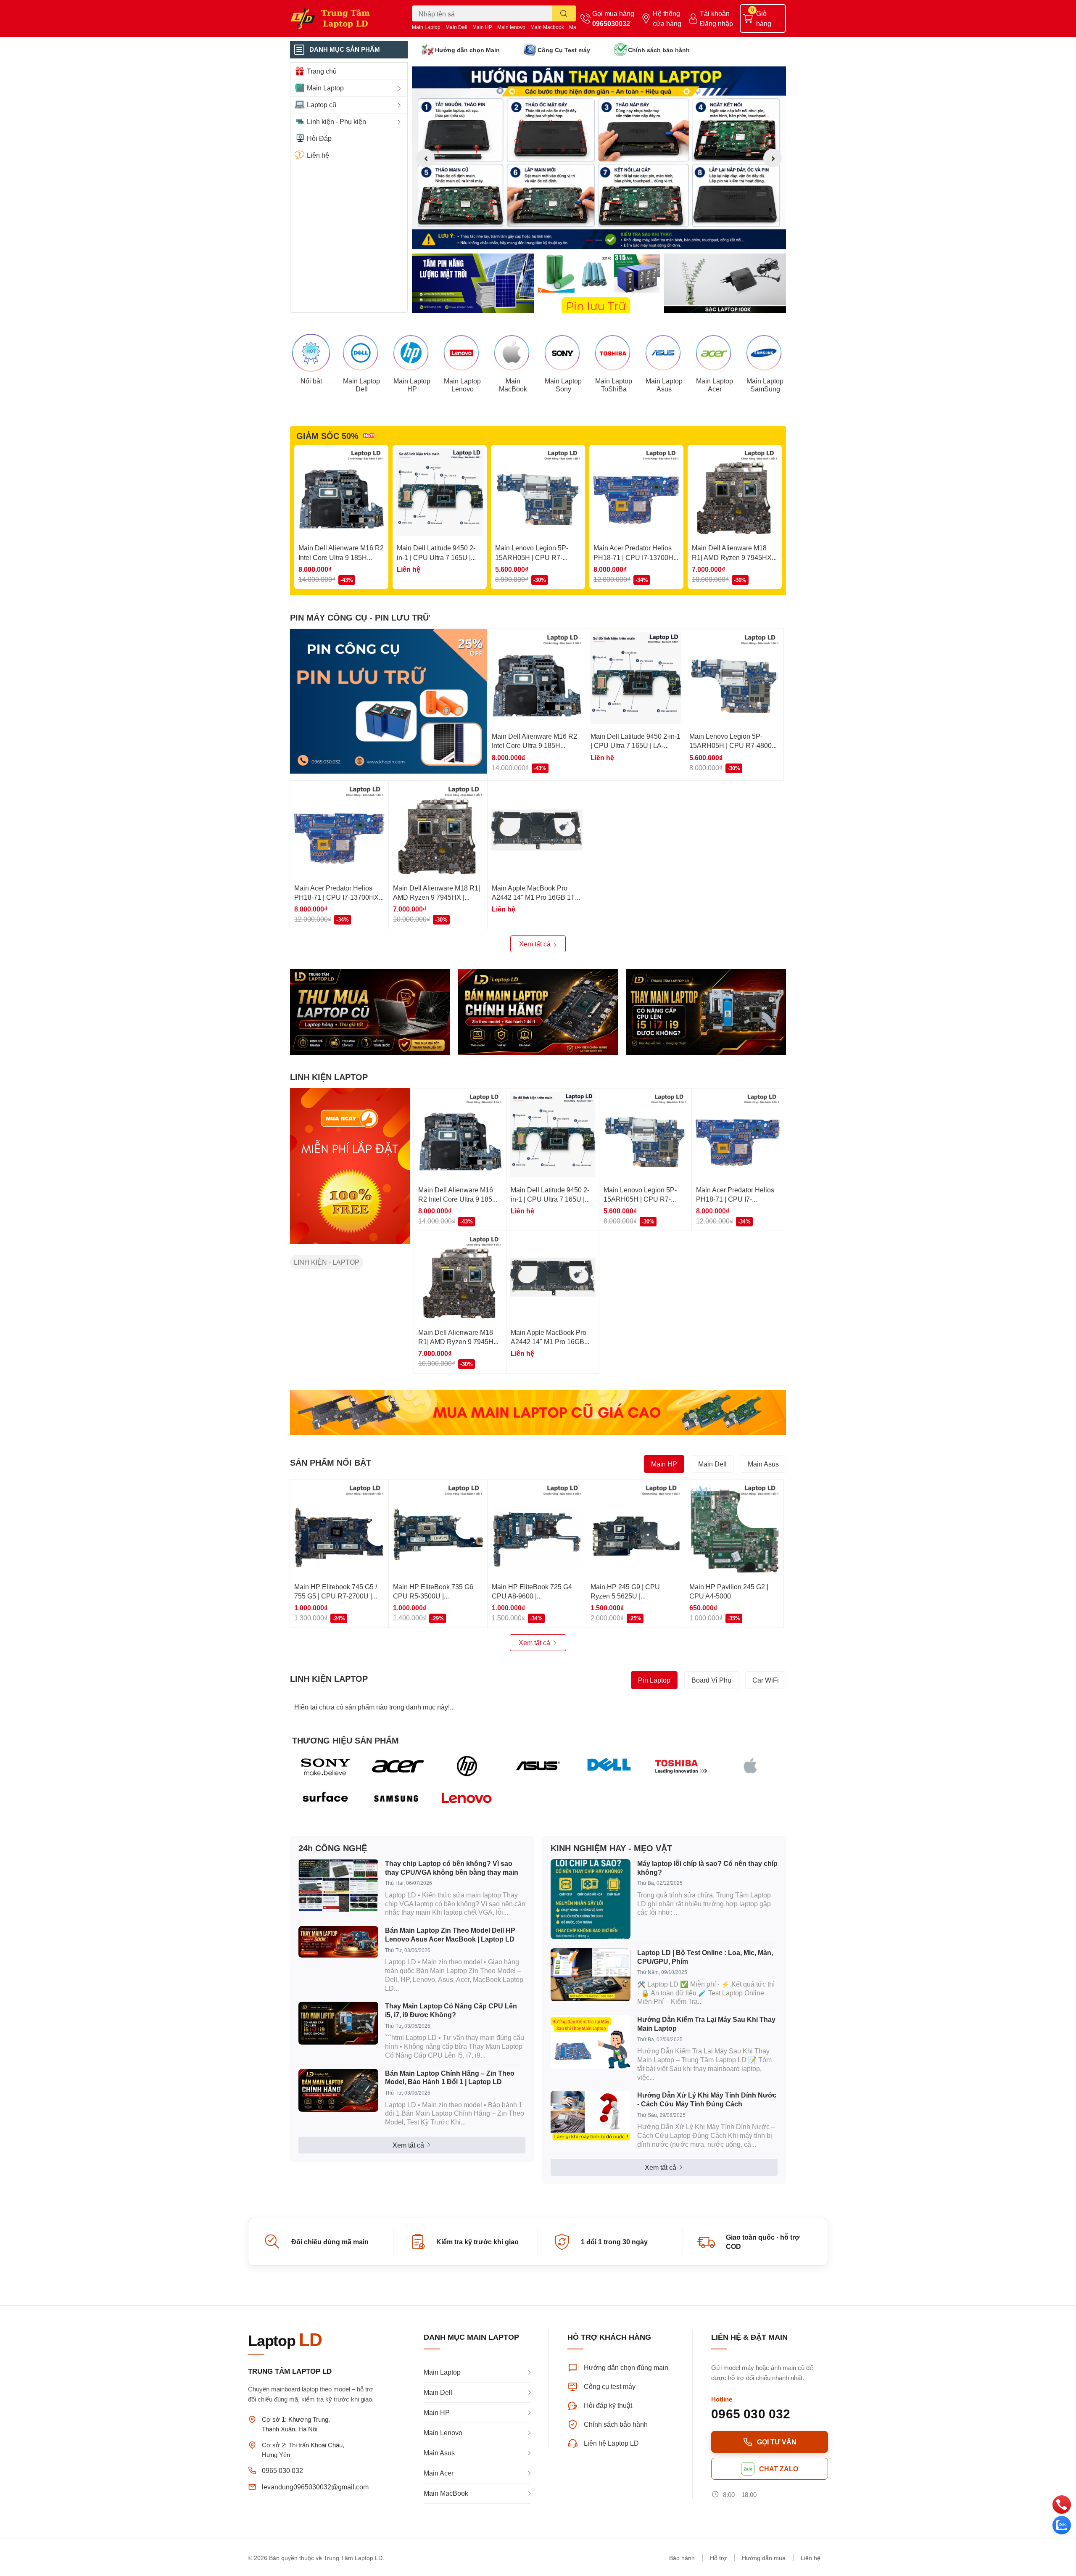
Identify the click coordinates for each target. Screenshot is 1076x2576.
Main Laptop (426, 27)
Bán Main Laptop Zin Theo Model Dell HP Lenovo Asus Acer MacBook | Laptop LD (450, 1934)
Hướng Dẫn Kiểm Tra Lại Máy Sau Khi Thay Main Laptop (706, 2024)
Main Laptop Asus (664, 385)
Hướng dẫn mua (764, 2558)
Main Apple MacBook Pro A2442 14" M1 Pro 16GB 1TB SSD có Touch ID (536, 897)
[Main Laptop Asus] (664, 353)
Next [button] (773, 158)
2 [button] (599, 240)
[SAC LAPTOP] (725, 283)
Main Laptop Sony (563, 385)
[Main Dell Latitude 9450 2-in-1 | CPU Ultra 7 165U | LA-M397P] (440, 492)
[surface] (326, 1799)
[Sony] (326, 1766)
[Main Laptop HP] (412, 353)
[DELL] (609, 1766)
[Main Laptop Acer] (715, 353)
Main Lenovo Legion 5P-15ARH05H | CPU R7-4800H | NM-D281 (532, 557)
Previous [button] (425, 158)
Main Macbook (547, 27)
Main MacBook (513, 385)
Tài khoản (715, 13)
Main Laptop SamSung (765, 385)
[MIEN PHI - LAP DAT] (350, 1166)
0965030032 (611, 23)
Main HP (482, 27)
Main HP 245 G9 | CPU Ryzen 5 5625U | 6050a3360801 (625, 1596)
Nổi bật (311, 381)
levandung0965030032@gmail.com (315, 2487)
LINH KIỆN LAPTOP (329, 1077)
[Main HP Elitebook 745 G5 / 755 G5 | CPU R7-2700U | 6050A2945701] (339, 1529)
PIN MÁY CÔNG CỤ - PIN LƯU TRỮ (360, 617)
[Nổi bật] (311, 353)
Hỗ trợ (718, 2558)
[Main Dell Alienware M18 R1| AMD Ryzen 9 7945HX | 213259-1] (735, 492)
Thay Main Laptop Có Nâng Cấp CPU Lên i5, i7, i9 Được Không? (451, 2010)
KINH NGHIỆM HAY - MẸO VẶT (611, 1848)
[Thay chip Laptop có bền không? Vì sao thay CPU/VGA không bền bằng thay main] (338, 1886)
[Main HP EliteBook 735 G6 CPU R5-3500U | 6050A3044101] (438, 1529)
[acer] (397, 1766)
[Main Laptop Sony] (563, 353)
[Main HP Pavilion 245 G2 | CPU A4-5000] (734, 1529)
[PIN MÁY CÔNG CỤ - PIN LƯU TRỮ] (389, 701)
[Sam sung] (397, 1799)
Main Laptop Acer (715, 385)
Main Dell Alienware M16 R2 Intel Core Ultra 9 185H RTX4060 (341, 557)
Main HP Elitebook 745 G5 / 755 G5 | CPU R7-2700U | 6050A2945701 (336, 1596)
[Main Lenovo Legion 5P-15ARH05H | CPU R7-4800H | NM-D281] (538, 492)
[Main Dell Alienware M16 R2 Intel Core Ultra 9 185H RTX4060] (341, 492)
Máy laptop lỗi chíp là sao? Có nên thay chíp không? (707, 1868)
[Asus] (538, 1766)
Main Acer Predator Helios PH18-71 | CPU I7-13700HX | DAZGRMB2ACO (636, 557)
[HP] (467, 1766)
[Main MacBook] (513, 353)
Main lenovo (511, 27)
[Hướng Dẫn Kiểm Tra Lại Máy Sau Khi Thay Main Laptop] (591, 2042)
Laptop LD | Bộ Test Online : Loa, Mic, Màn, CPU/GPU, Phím (705, 1957)
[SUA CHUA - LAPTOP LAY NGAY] (538, 1012)
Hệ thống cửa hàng (667, 18)
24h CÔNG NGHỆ (333, 1848)
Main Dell (456, 27)
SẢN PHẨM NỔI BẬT (331, 1462)
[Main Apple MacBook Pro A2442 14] (537, 830)
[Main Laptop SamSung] (765, 353)
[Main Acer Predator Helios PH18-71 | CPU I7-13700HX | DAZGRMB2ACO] (636, 492)
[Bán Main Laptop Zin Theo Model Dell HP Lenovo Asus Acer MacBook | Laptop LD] (338, 1942)
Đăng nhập (716, 23)
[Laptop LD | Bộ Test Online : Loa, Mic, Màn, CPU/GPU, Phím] (591, 1975)
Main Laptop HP (412, 385)
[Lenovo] (467, 1799)
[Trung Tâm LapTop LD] (342, 18)
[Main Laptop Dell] (361, 353)
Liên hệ (811, 2558)
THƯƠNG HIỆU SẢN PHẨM (345, 1740)
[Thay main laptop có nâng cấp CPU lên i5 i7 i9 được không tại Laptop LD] (706, 1012)
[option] (599, 158)
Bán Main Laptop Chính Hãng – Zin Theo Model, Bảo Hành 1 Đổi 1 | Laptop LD (450, 2077)
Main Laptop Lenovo (462, 385)
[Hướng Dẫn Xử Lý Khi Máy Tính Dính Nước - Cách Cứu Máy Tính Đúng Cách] (591, 2116)
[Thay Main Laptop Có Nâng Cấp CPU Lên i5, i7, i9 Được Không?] (338, 2023)
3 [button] (608, 240)
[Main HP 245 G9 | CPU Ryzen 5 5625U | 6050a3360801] (636, 1529)
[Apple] (750, 1766)
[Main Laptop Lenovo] (462, 353)
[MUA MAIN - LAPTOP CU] (538, 1412)
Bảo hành (682, 2558)
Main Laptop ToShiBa (614, 385)
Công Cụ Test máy (564, 50)
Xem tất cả (536, 944)
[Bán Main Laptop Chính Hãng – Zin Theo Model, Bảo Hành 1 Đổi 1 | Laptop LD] (338, 2090)
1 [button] (590, 240)
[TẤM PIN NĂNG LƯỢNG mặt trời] (473, 283)
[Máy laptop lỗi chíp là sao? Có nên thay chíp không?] (591, 1899)
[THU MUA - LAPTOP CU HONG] (370, 1012)
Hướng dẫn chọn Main (467, 50)
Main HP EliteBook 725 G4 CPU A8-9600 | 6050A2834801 (532, 1596)
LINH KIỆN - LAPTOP (327, 1262)
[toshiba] (680, 1766)
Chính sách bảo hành (659, 50)
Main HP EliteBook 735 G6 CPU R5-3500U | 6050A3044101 (433, 1596)
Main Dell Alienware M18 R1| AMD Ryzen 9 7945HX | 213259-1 (733, 557)
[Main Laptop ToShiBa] (614, 353)
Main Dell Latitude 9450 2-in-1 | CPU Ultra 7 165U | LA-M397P (436, 557)
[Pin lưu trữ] (599, 283)
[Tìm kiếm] (564, 13)
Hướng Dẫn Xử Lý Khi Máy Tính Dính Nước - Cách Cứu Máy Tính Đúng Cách (707, 2099)
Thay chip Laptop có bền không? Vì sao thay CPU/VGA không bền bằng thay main (452, 1868)
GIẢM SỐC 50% (327, 436)
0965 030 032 (282, 2470)
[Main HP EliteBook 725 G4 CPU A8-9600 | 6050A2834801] (537, 1529)
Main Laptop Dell (361, 385)
